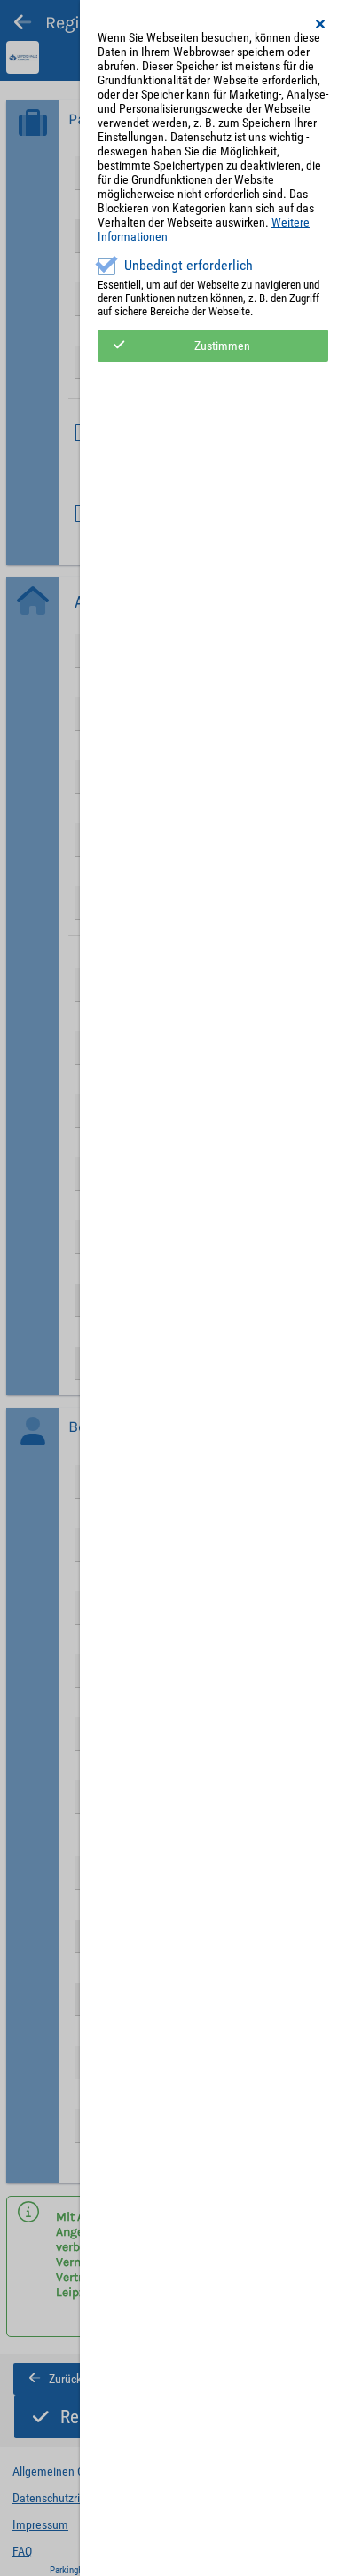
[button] (321, 24)
